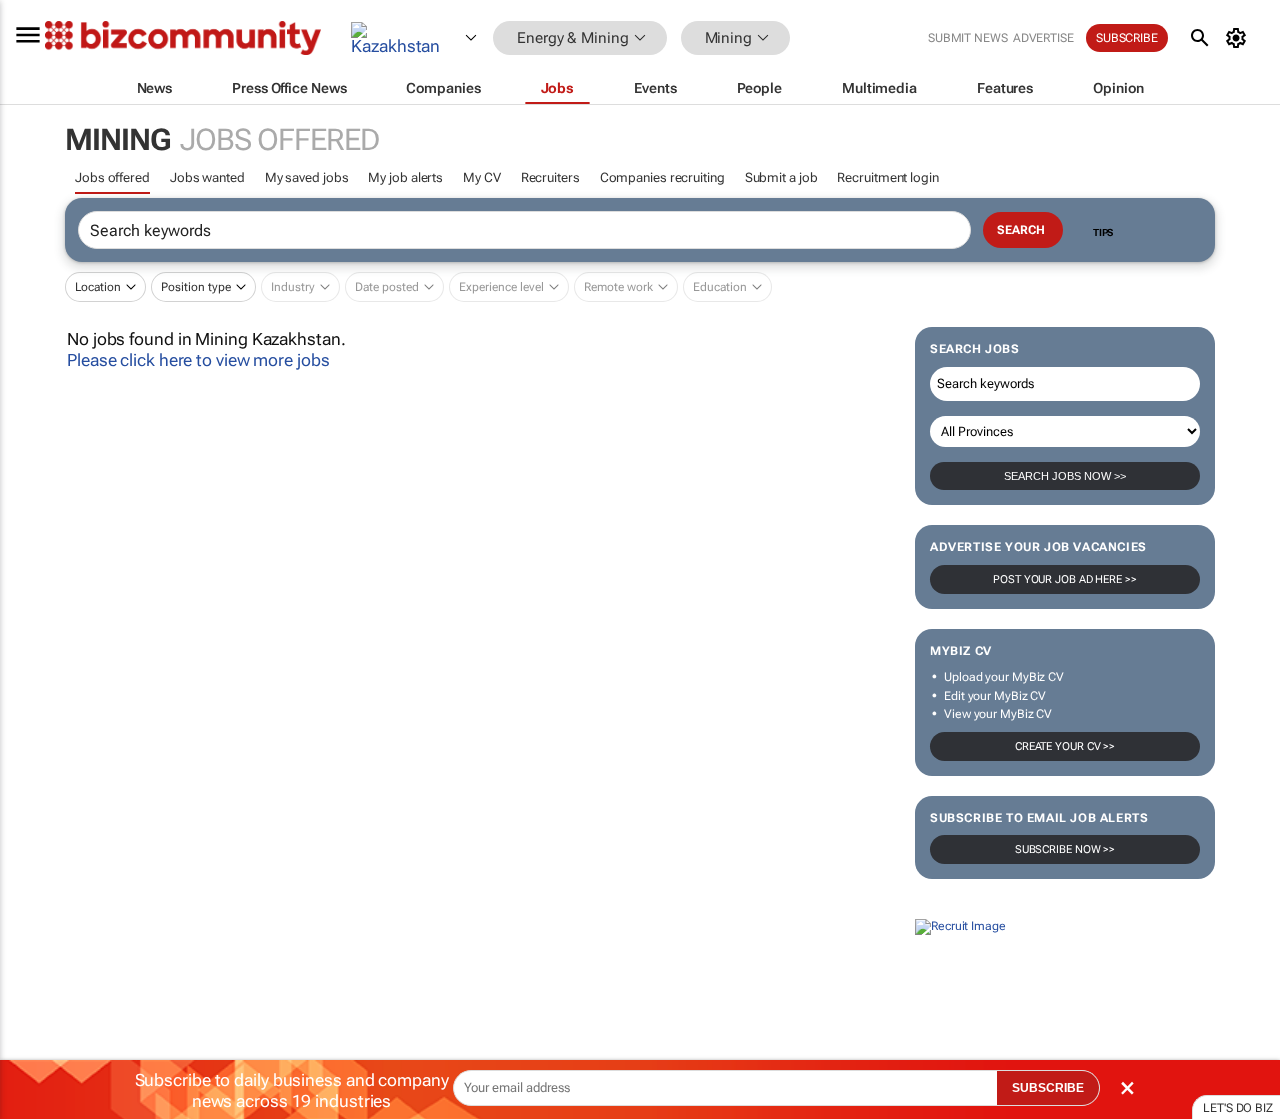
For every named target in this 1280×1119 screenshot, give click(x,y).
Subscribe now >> (1065, 849)
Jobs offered (112, 177)
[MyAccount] (1239, 38)
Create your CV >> (1065, 746)
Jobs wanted (207, 177)
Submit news (968, 38)
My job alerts (405, 177)
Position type (196, 287)
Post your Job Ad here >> (1065, 579)
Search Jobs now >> (1065, 476)
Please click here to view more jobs (198, 360)
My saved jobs (307, 177)
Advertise (1043, 38)
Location (98, 287)
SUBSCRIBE (1048, 1088)
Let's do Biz (1238, 1108)
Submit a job (781, 177)
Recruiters (550, 177)
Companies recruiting (662, 177)
